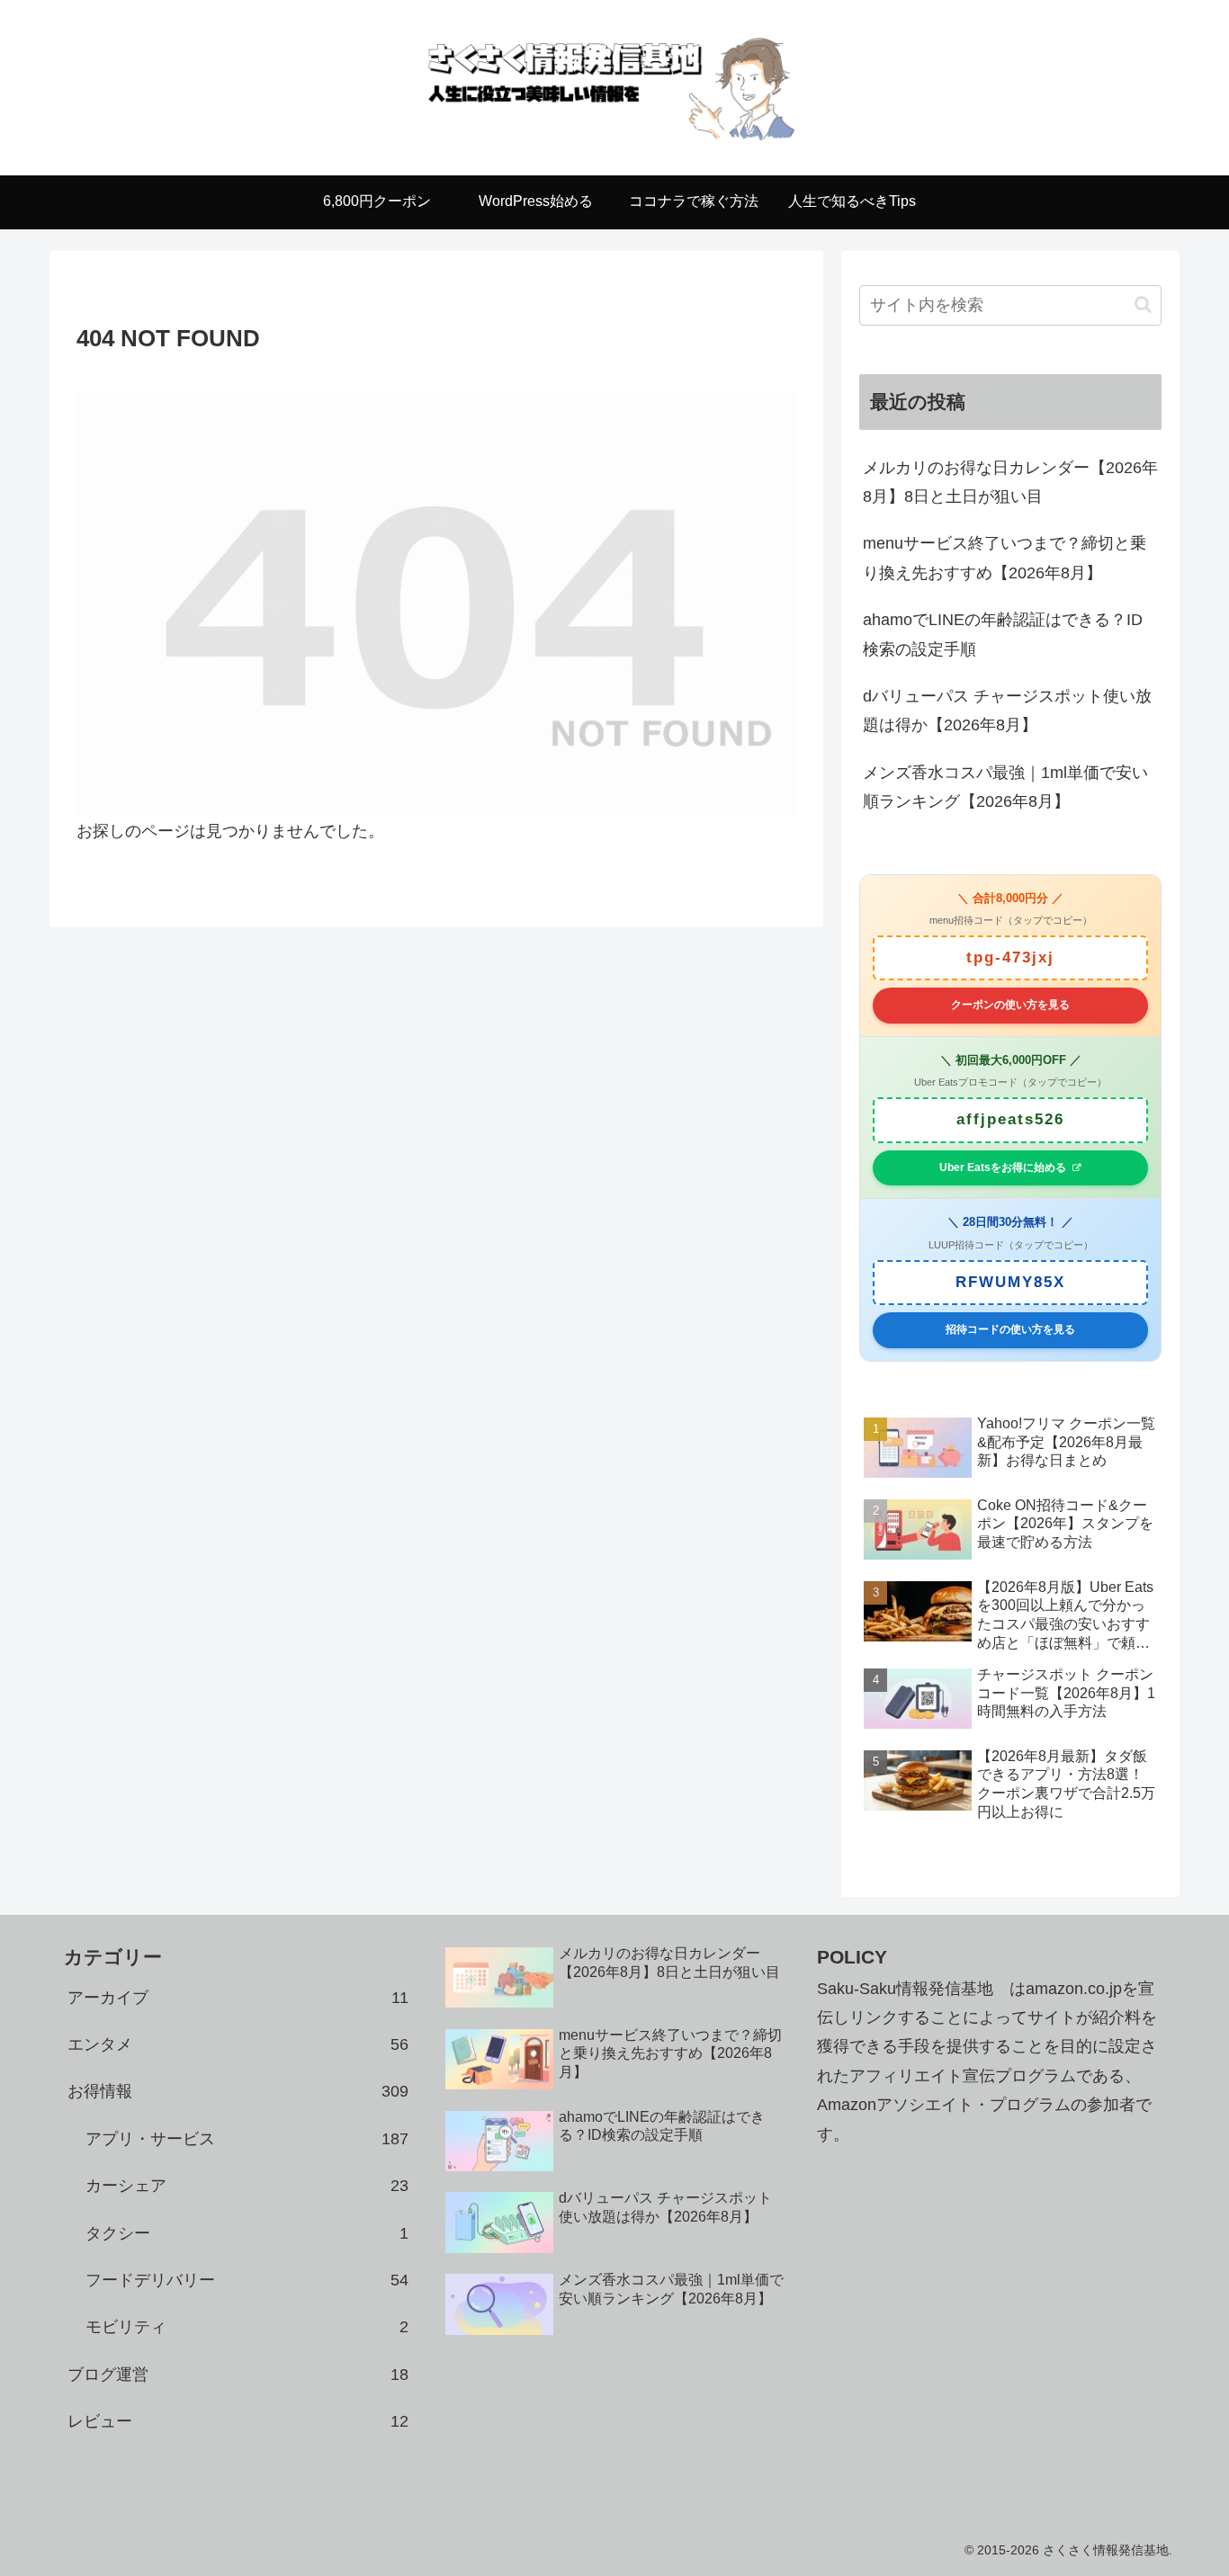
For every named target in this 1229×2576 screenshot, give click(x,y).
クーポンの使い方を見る (1010, 1005)
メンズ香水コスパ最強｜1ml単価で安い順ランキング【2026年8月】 (1005, 787)
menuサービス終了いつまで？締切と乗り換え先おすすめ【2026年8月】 (1005, 558)
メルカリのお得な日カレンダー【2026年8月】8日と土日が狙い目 (1010, 482)
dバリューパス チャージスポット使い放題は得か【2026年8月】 (1007, 711)
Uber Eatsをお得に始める (1003, 1167)
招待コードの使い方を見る (1010, 1329)
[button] (1143, 304)
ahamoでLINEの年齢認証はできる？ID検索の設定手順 (1003, 634)
